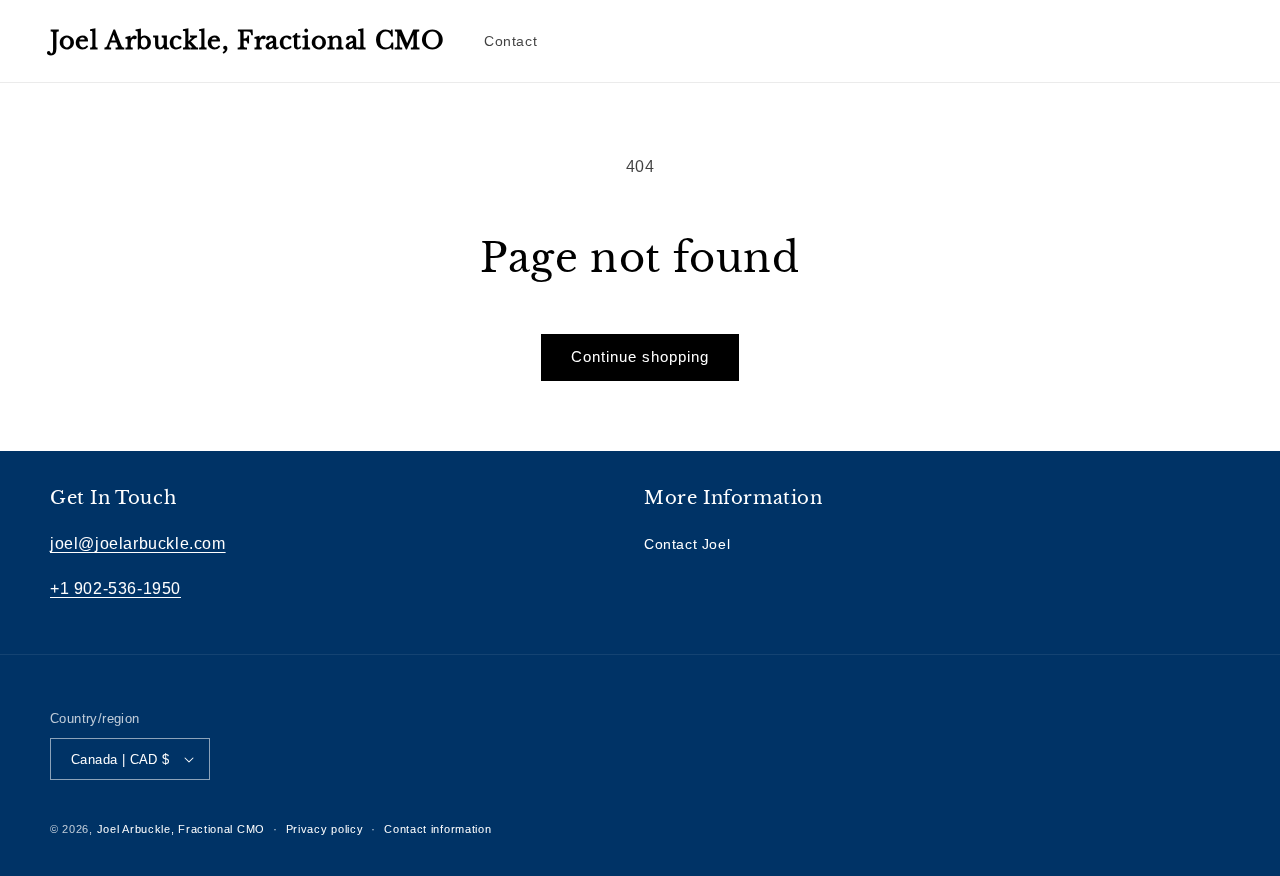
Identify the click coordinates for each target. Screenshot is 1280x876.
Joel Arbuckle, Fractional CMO (181, 829)
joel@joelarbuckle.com (138, 543)
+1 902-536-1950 (115, 588)
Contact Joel (687, 544)
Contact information (437, 829)
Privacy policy (325, 829)
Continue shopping (640, 356)
